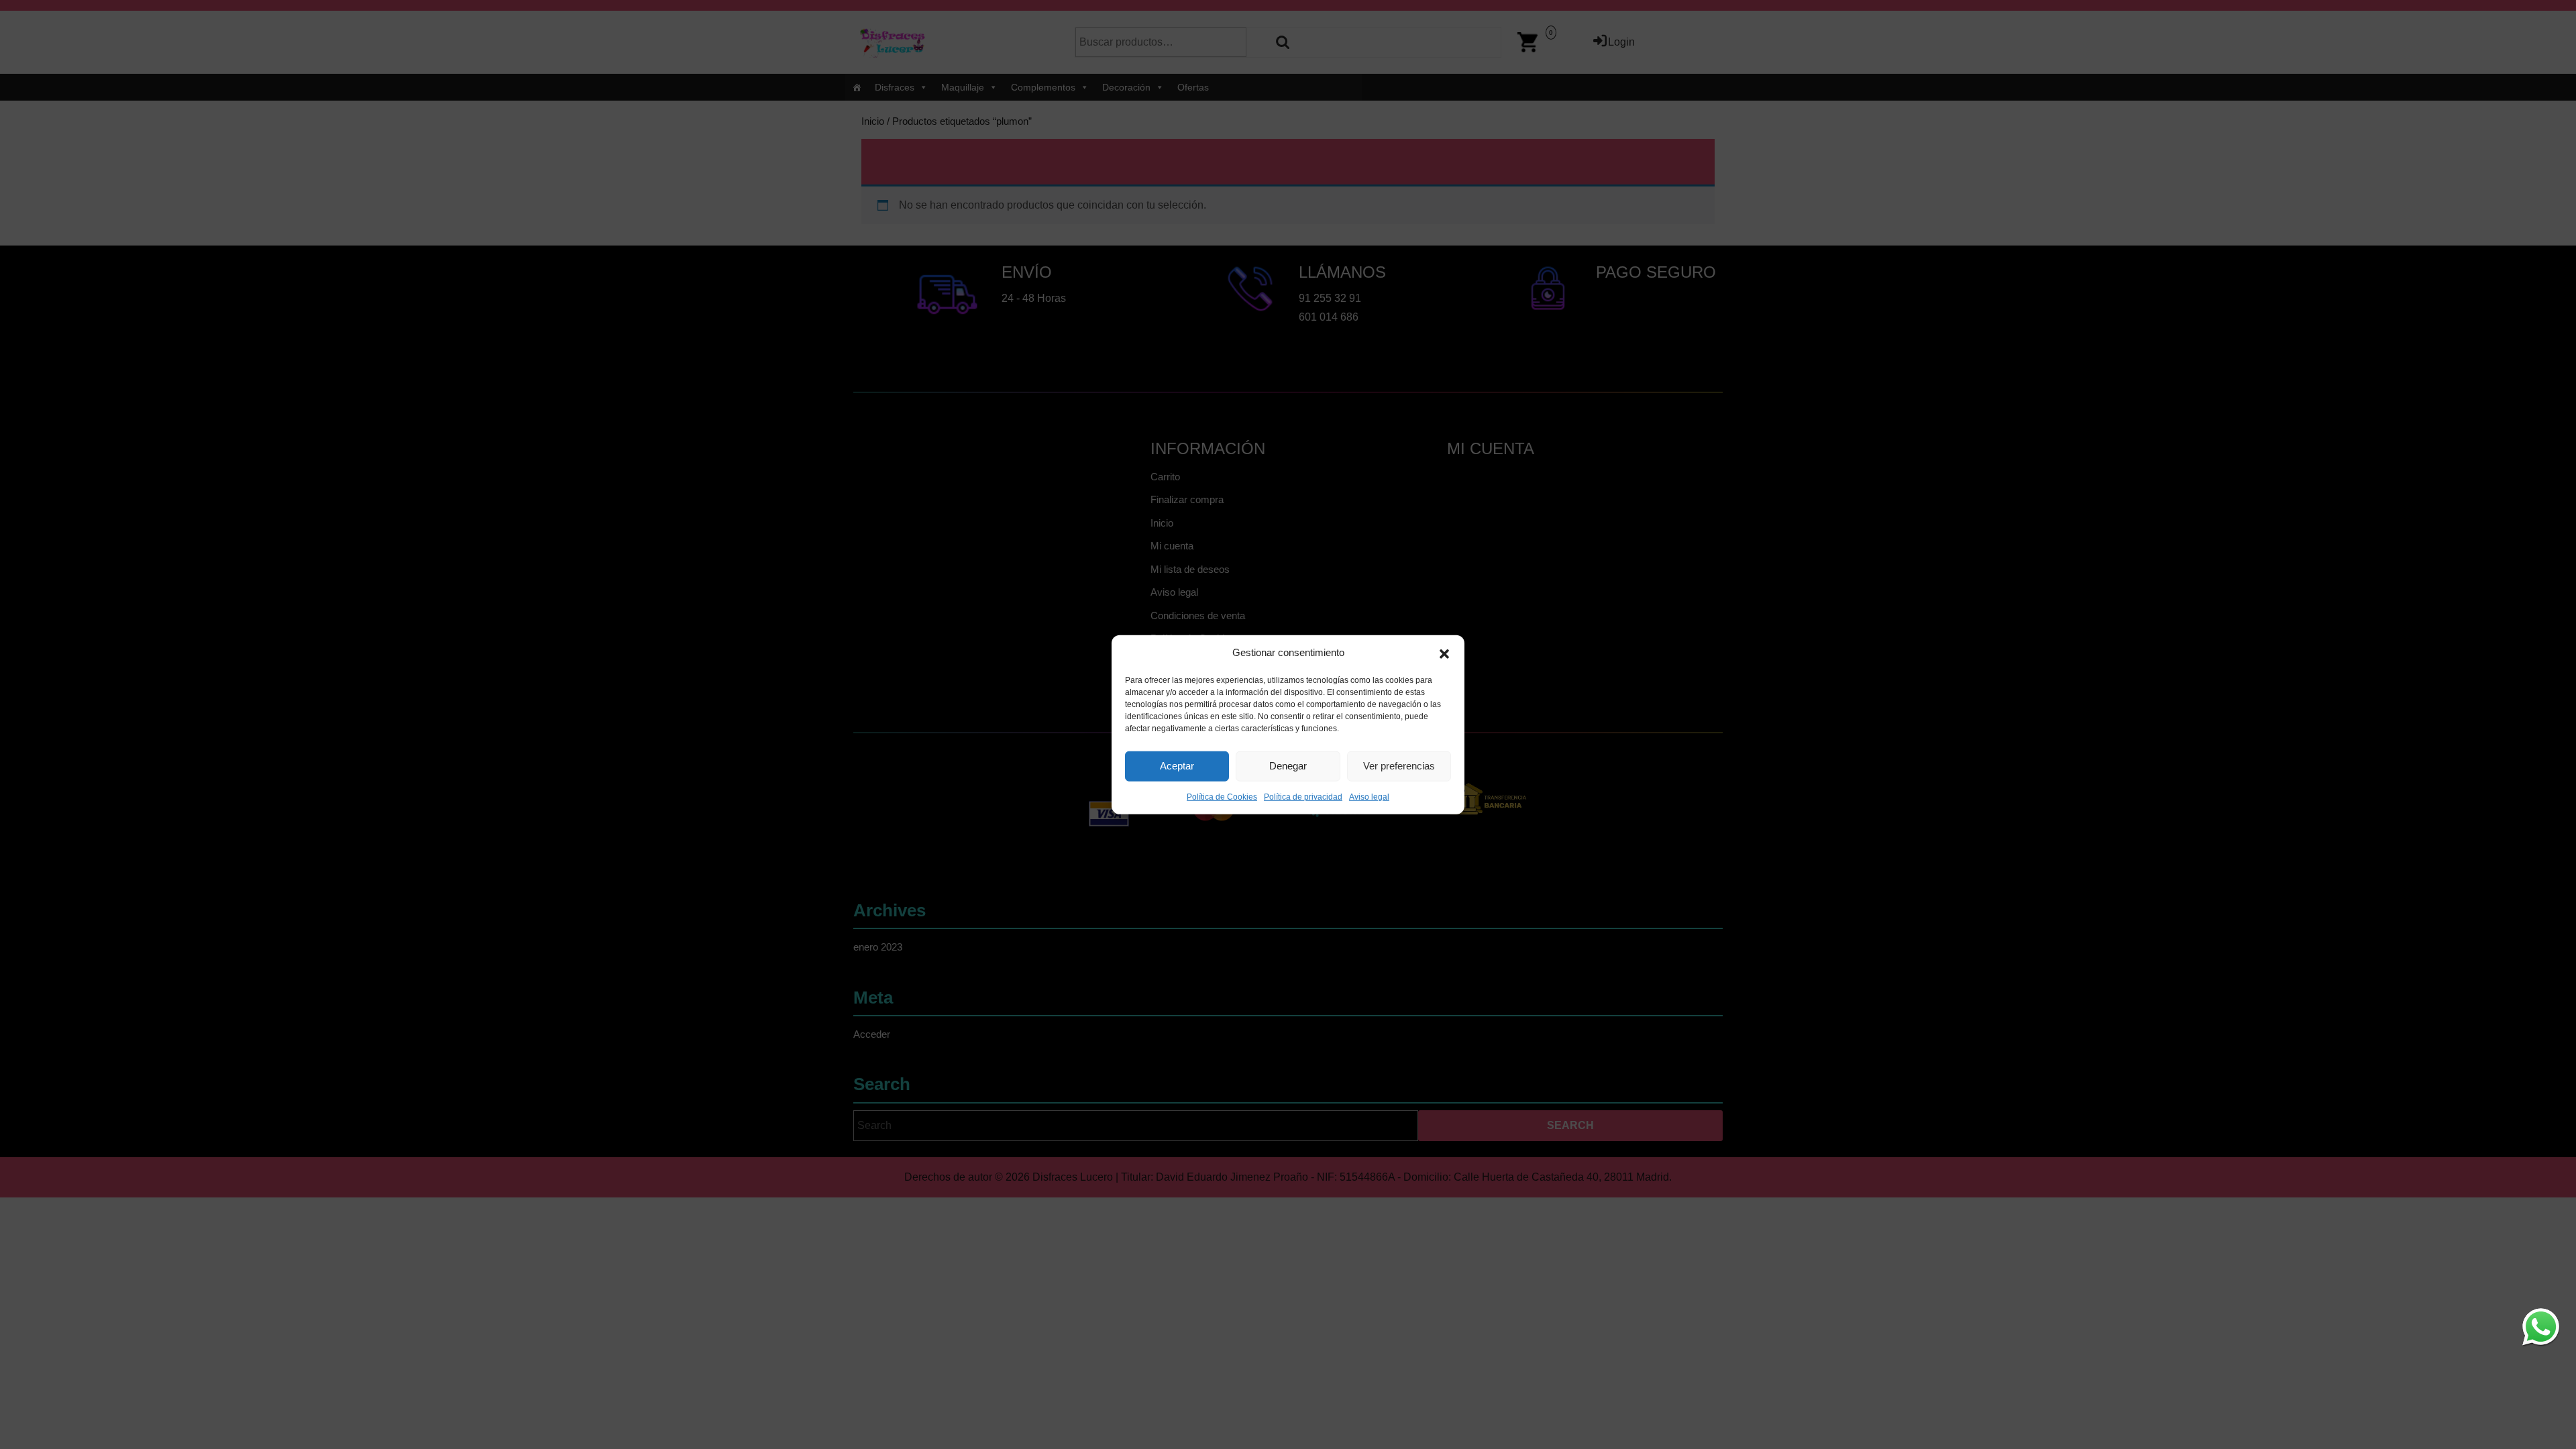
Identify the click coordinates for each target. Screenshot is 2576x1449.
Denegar (1288, 766)
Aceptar (1177, 766)
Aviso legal (1369, 796)
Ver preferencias (1399, 766)
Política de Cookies (1222, 796)
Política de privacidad (1303, 796)
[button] (1444, 653)
